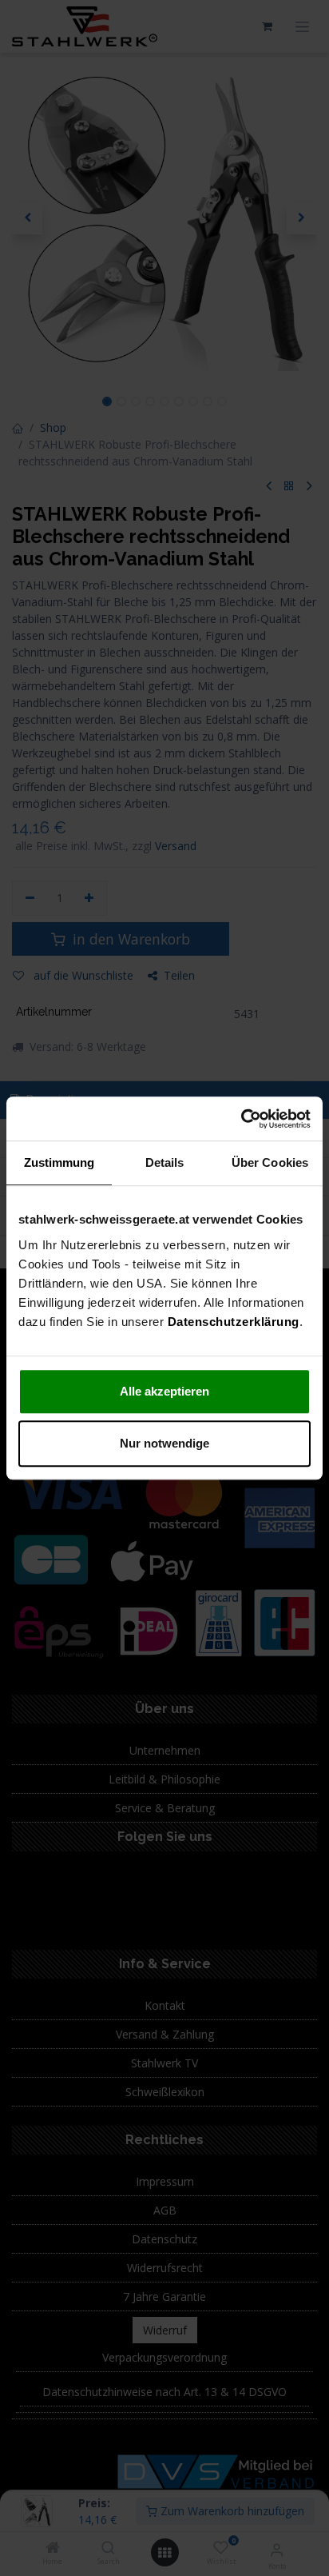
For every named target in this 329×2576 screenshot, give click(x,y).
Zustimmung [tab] (59, 1162)
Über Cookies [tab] (270, 1162)
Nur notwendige (164, 1443)
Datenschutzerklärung (234, 1322)
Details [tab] (165, 1162)
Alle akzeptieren (164, 1391)
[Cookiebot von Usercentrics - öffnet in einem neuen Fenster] (241, 1119)
